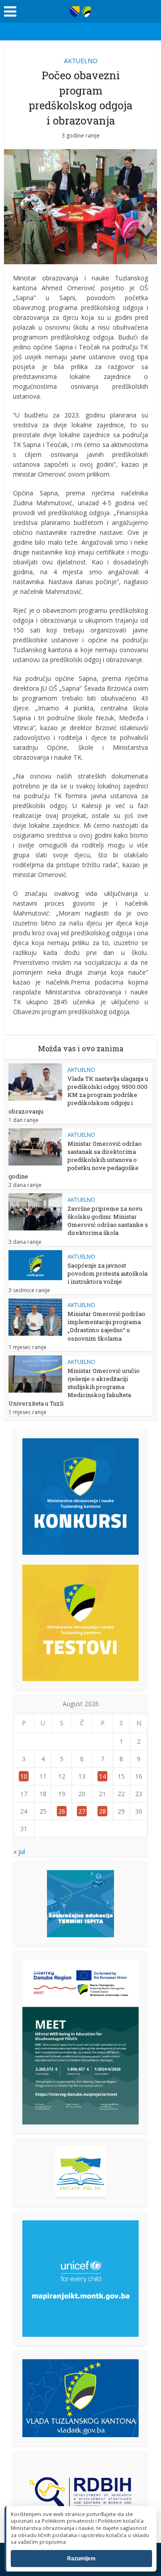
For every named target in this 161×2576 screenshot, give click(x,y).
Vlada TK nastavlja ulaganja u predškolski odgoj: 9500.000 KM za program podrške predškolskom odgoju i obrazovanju (78, 1095)
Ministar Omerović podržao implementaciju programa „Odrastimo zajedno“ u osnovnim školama (106, 1326)
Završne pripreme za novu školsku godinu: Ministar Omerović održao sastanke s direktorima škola (108, 1221)
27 (82, 1811)
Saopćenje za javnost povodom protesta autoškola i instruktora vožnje (108, 1273)
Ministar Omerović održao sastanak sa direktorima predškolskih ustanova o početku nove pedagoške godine (75, 1160)
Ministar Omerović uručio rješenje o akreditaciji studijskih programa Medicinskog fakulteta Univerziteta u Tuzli (74, 1387)
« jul (19, 1851)
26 (62, 1811)
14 (102, 1776)
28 (102, 1811)
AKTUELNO (81, 61)
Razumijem (81, 2559)
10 (24, 1776)
